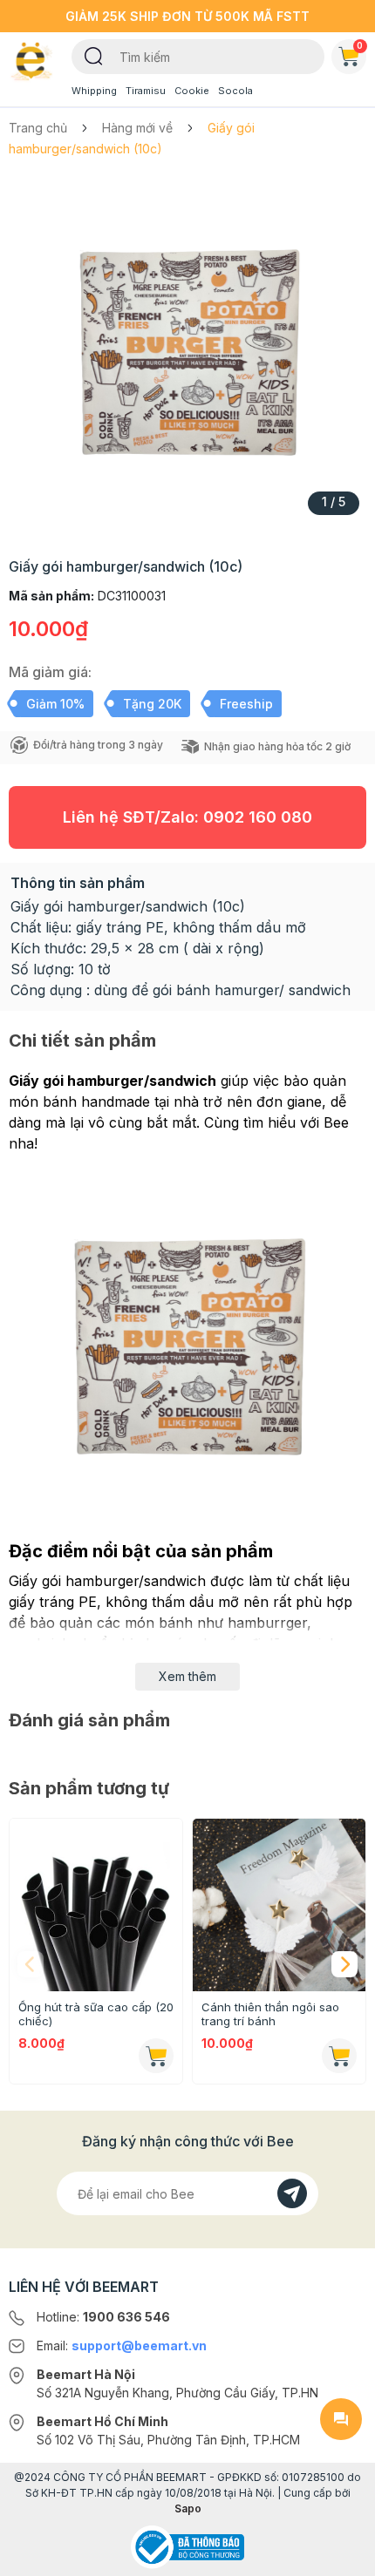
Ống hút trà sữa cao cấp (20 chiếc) (96, 2014)
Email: (122, 2346)
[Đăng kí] (292, 2193)
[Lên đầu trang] (341, 2555)
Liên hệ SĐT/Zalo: (187, 817)
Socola (235, 91)
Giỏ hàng (360, 45)
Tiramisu (146, 91)
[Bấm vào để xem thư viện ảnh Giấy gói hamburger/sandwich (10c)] (187, 352)
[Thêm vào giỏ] (156, 2056)
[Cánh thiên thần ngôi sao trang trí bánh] (279, 1905)
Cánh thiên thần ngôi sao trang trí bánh (270, 2014)
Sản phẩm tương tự (89, 1788)
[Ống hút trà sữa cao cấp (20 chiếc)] (96, 1905)
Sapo (188, 2508)
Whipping (94, 91)
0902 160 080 (258, 817)
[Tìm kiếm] (94, 55)
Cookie (192, 91)
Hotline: (103, 2317)
